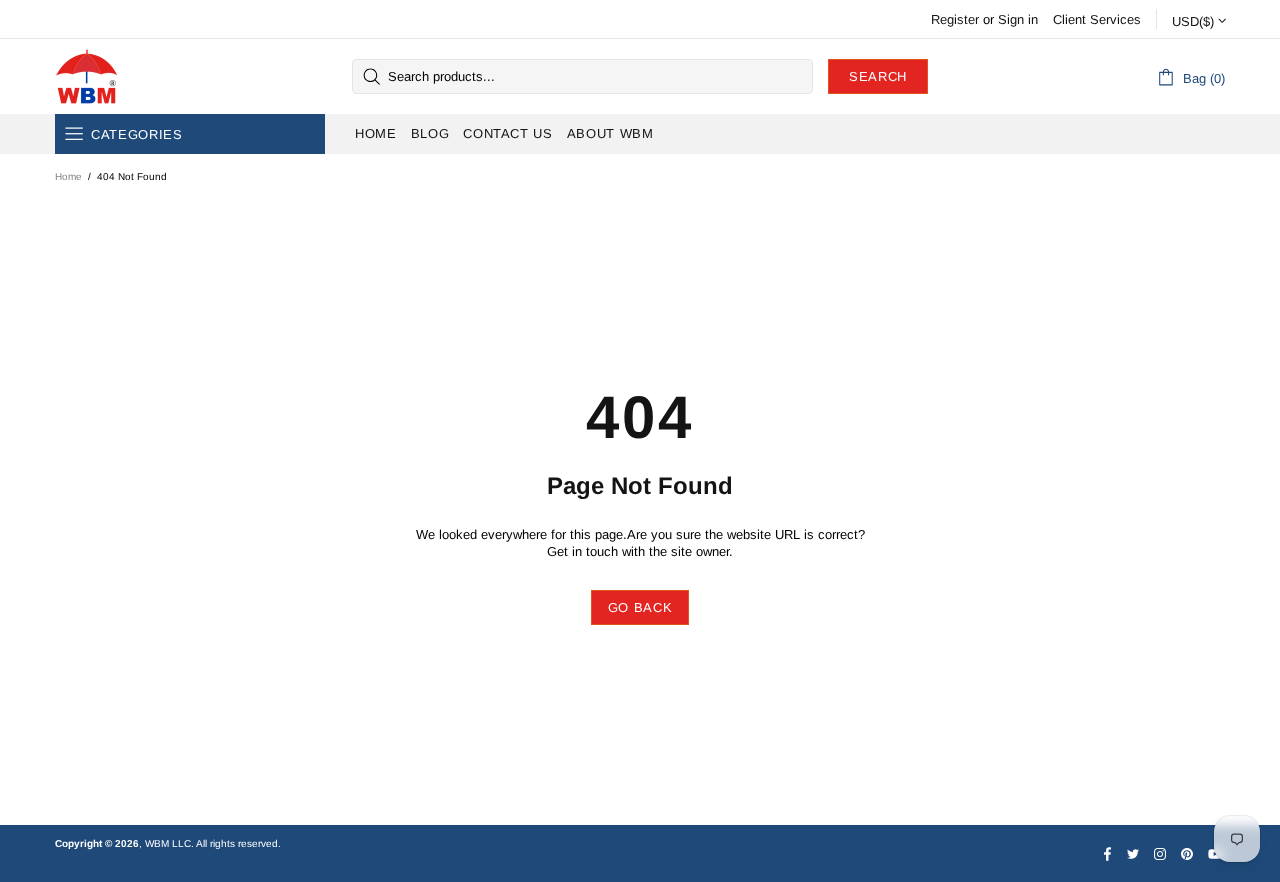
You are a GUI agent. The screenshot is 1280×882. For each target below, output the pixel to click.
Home (68, 176)
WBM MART (87, 76)
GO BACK (640, 607)
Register (955, 19)
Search (878, 76)
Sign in (1018, 19)
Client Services (1097, 19)
